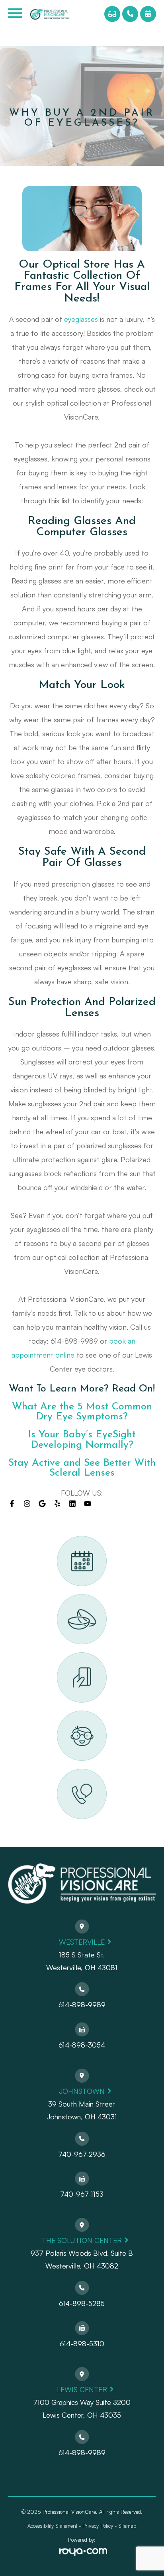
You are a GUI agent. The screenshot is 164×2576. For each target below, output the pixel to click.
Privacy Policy (98, 2526)
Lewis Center (82, 2389)
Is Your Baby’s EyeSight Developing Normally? (82, 1440)
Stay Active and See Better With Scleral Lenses (82, 1468)
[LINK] (67, 1540)
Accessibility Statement (52, 2526)
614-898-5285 (82, 2303)
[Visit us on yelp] (57, 1504)
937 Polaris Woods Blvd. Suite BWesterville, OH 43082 (82, 2259)
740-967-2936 (82, 2154)
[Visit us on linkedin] (72, 1504)
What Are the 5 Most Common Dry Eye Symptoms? (82, 1412)
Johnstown (82, 2091)
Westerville (82, 1942)
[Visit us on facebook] (12, 1504)
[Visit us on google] (42, 1504)
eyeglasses (81, 319)
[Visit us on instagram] (27, 1504)
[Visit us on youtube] (88, 1504)
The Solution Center (82, 2240)
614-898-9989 (82, 2004)
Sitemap (127, 2526)
